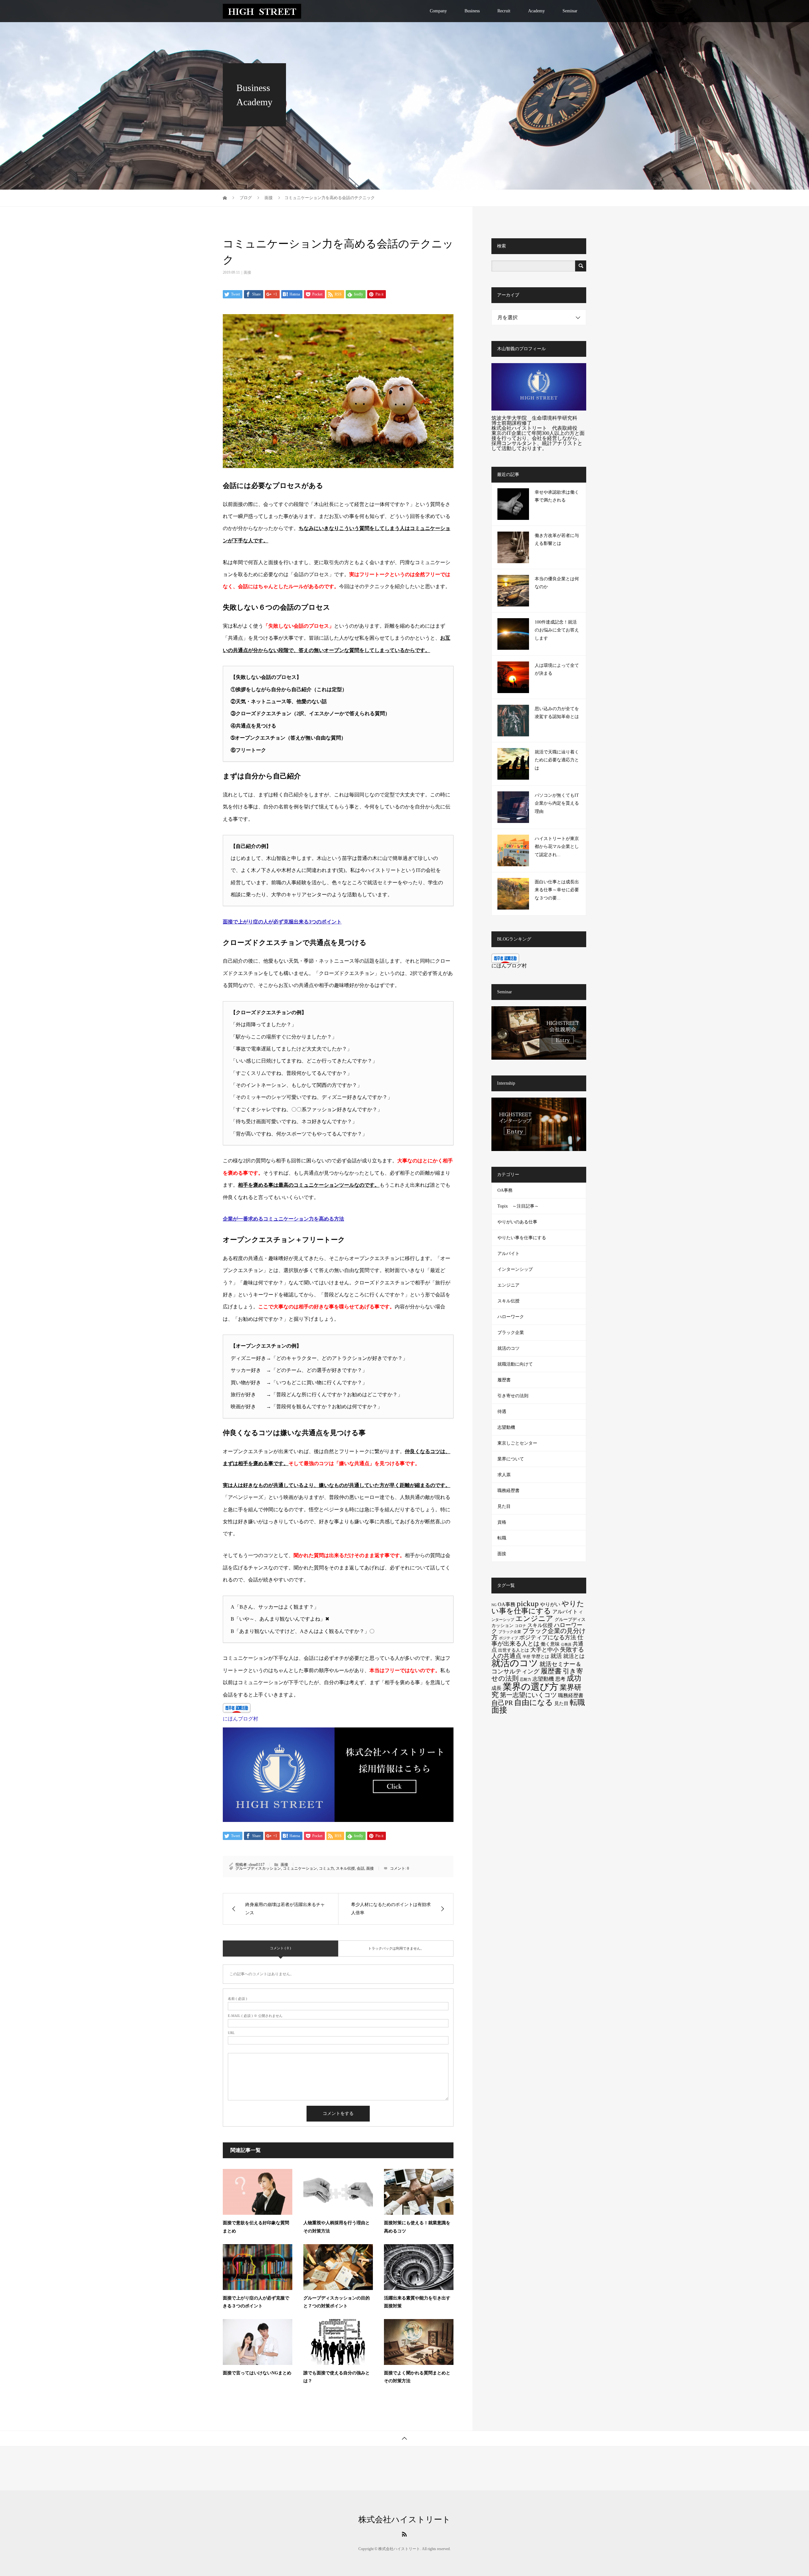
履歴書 (504, 1380)
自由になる (534, 1702)
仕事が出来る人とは (537, 1640)
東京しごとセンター (517, 1443)
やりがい (550, 1605)
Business (472, 11)
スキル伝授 (345, 1868)
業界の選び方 (531, 1687)
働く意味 (550, 1644)
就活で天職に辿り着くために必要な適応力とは (557, 760)
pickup (528, 1603)
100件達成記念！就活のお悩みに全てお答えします (557, 630)
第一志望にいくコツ (528, 1695)
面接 (247, 272)
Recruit (504, 11)
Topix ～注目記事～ (518, 1206)
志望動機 (506, 1427)
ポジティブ (508, 1638)
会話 (361, 1868)
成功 (574, 1678)
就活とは (574, 1656)
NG (494, 1605)
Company (438, 11)
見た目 (504, 1506)
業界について (511, 1459)
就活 (556, 1656)
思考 (560, 1679)
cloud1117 (257, 1865)
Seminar (570, 11)
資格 (502, 1522)
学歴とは (540, 1656)
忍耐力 (526, 1679)
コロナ (520, 1626)
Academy (536, 11)
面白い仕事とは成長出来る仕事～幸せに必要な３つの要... (557, 890)
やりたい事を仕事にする (522, 1238)
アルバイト (508, 1254)
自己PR (502, 1703)
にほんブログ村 (240, 1719)
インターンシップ (515, 1269)
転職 (502, 1538)
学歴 (526, 1657)
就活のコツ (508, 1348)
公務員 (566, 1644)
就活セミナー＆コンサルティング (536, 1668)
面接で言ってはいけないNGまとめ (257, 2373)
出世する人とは (514, 1650)
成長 (496, 1688)
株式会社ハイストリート (404, 2520)
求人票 (504, 1475)
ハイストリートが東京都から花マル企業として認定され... (557, 846)
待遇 (502, 1412)
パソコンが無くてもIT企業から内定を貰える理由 (557, 803)
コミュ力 (326, 1868)
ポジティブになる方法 (548, 1637)
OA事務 (505, 1190)
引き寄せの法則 (513, 1396)
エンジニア (508, 1285)
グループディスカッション (258, 1868)
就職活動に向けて (515, 1364)
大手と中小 (544, 1650)
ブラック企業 (511, 1333)
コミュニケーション (300, 1868)
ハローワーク (511, 1317)
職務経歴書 (508, 1491)
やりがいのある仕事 (517, 1222)
